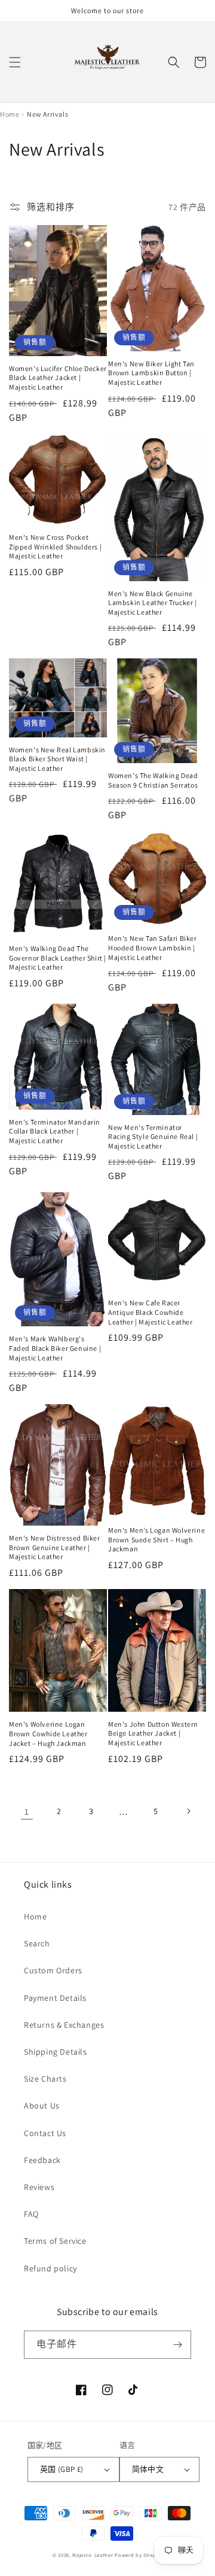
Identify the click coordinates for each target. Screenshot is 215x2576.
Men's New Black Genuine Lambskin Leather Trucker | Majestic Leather (153, 603)
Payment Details (55, 1998)
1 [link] (27, 1811)
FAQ (31, 2214)
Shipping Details (56, 2052)
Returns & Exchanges (64, 2025)
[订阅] (177, 2345)
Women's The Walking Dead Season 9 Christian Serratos (153, 780)
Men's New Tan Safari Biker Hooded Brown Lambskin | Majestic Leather (153, 947)
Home (35, 1916)
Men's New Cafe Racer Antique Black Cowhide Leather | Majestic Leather (150, 1312)
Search (37, 1943)
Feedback (42, 2160)
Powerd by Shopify (139, 2555)
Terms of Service (55, 2241)
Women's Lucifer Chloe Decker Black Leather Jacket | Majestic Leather (58, 378)
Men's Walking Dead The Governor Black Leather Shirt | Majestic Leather (58, 958)
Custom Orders (53, 1970)
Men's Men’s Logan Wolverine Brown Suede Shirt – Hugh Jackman (156, 1539)
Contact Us (45, 2133)
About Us (42, 2106)
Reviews (39, 2187)
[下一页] (188, 1811)
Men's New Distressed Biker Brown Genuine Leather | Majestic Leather (55, 1547)
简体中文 (148, 2469)
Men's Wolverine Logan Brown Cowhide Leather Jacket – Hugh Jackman (48, 1733)
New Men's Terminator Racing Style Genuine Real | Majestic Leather (153, 1137)
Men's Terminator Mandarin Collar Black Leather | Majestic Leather (55, 1131)
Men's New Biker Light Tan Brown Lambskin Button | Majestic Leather (151, 373)
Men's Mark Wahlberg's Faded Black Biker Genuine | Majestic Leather (55, 1348)
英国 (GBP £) (62, 2469)
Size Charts (45, 2079)
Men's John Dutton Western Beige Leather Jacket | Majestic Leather (153, 1733)
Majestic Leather (93, 2555)
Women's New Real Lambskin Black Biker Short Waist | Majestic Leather (57, 759)
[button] (15, 62)
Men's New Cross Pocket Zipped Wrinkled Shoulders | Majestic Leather (55, 546)
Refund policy (50, 2268)
